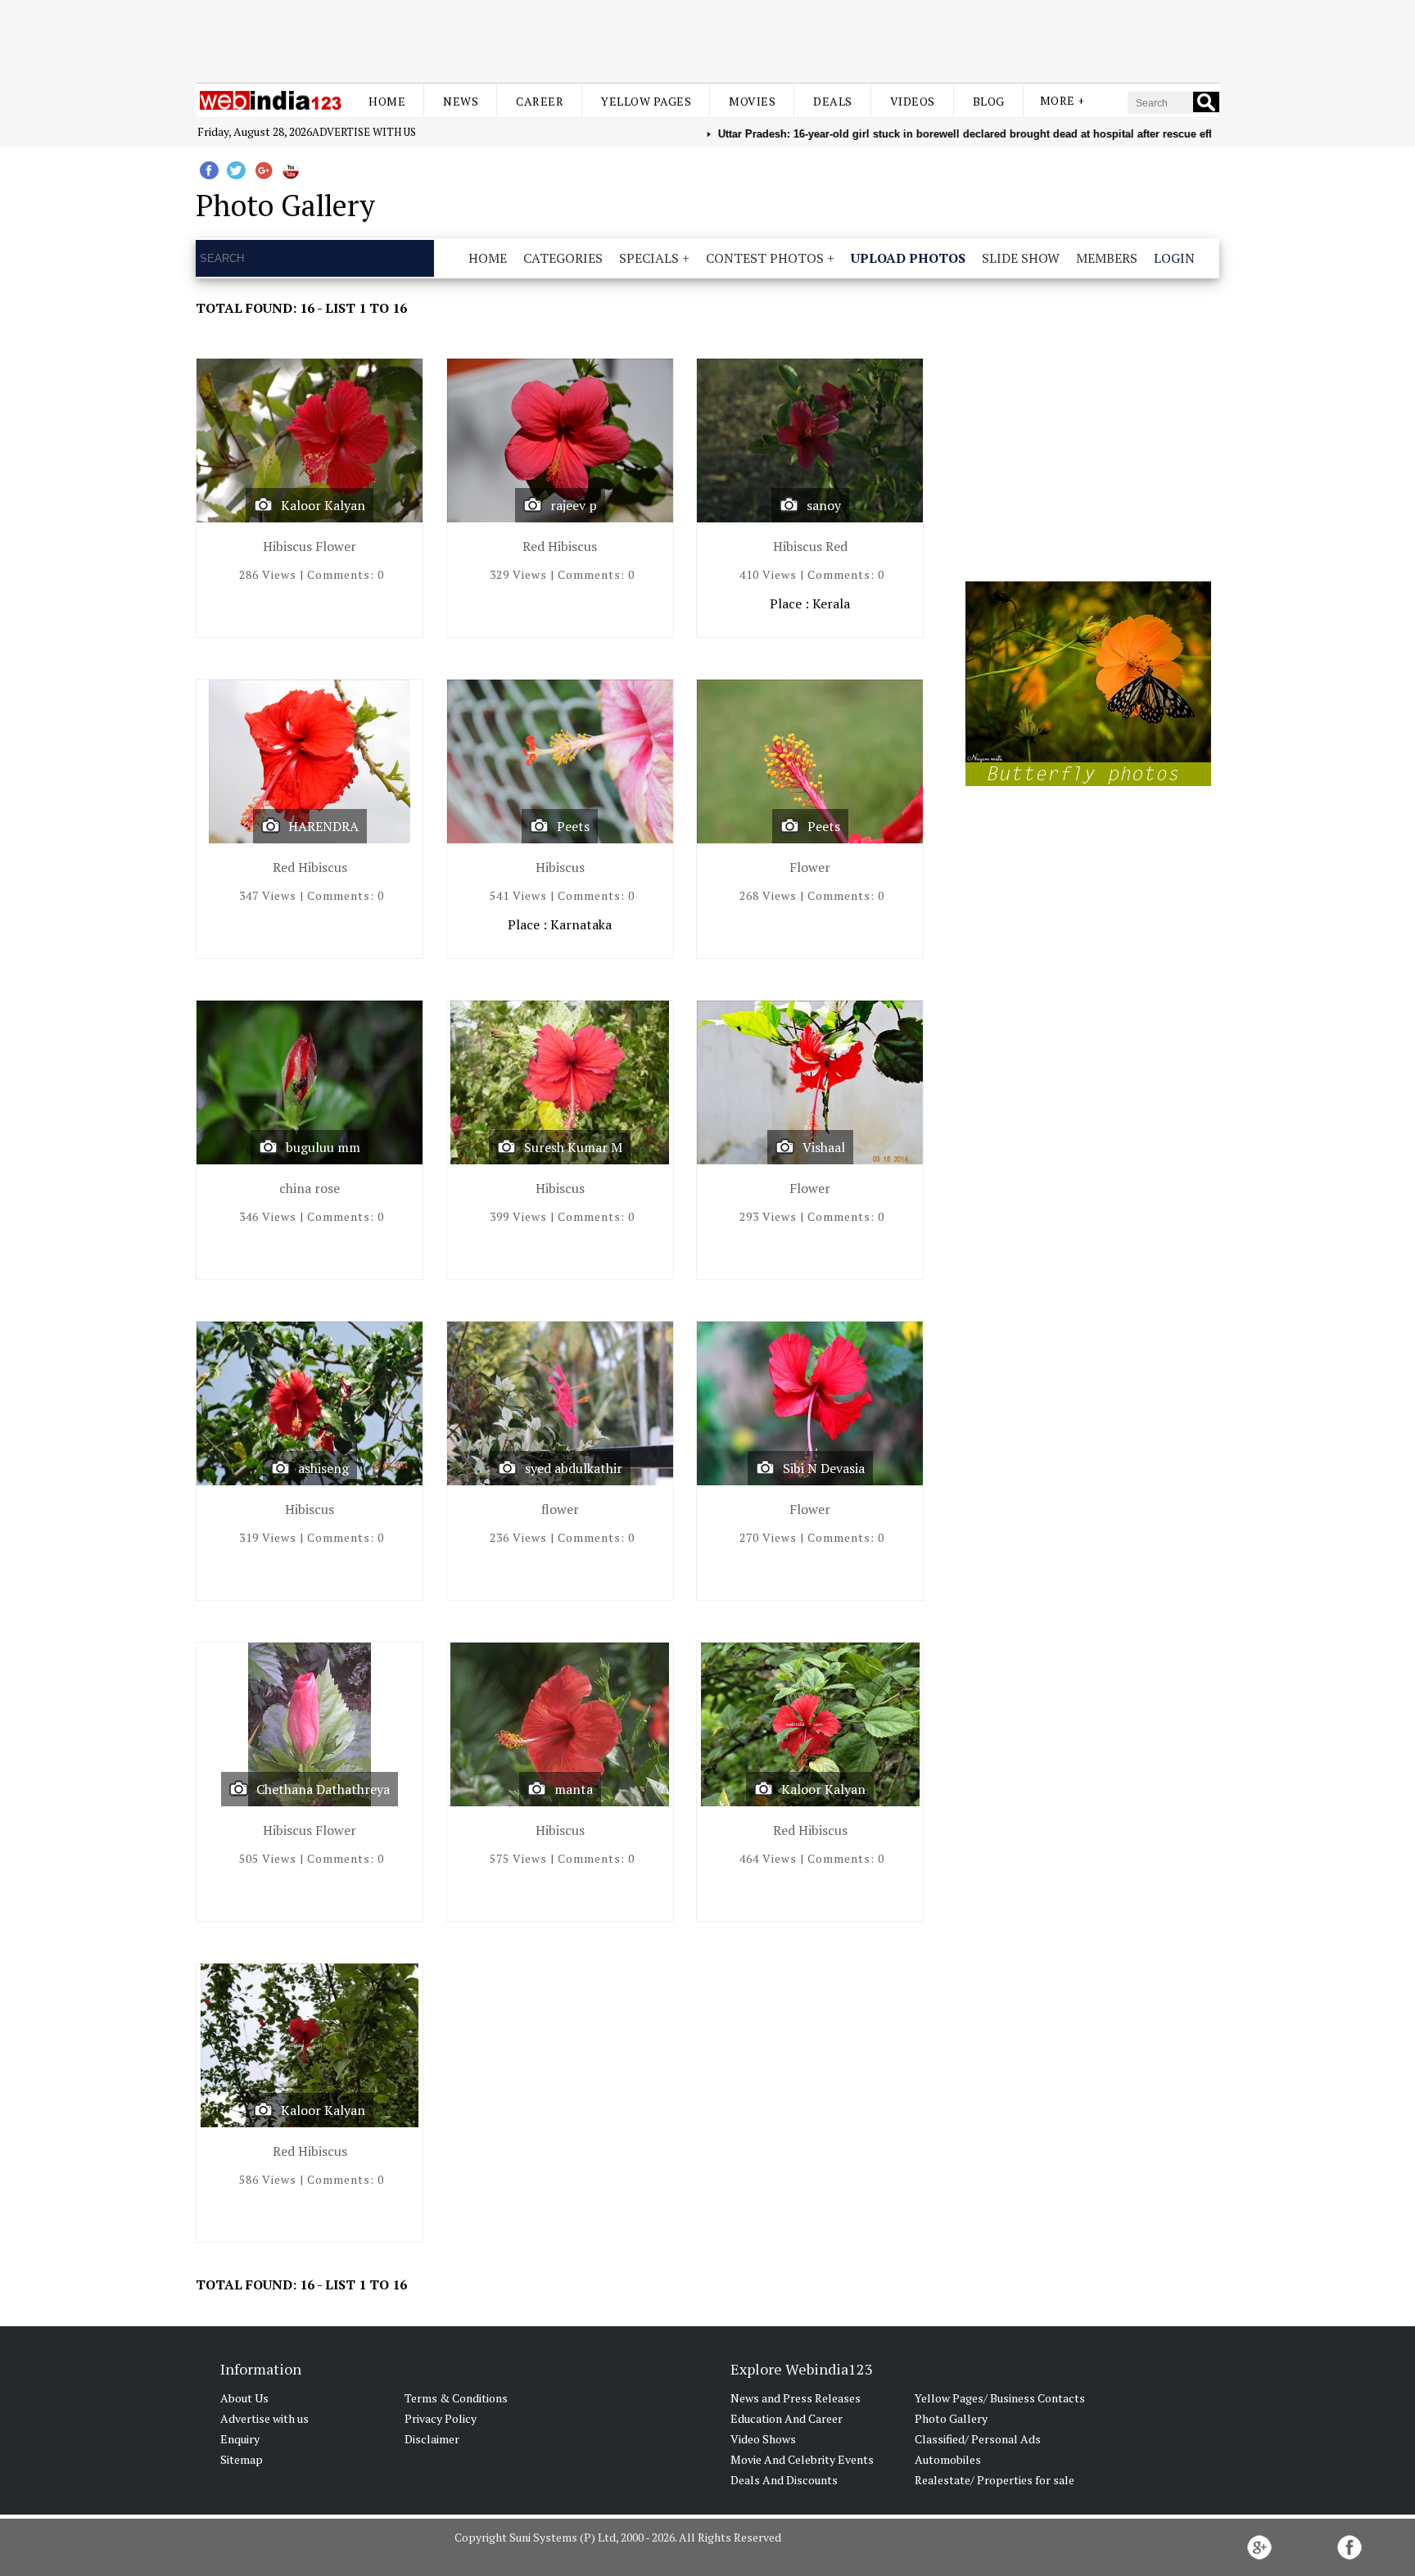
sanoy (824, 505)
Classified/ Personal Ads (978, 2439)
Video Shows (763, 2439)
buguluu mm (323, 1147)
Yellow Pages (646, 101)
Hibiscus (560, 867)
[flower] (560, 1407)
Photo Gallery (951, 2418)
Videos (913, 101)
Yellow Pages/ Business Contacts (1000, 2398)
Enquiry (240, 2439)
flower (560, 1509)
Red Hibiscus (560, 546)
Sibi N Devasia (824, 1468)
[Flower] (810, 765)
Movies (752, 101)
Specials (649, 258)
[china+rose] (310, 1086)
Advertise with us (364, 132)
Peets (573, 826)
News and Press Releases (796, 2398)
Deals (833, 101)
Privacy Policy (441, 2418)
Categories (563, 258)
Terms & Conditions (456, 2398)
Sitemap (242, 2459)
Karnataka (581, 924)
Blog (989, 101)
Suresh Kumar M (573, 1147)
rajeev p (574, 505)
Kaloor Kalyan (323, 505)
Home (387, 101)
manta (574, 1789)
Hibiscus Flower (310, 546)
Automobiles (948, 2459)
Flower (810, 867)
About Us (244, 2398)
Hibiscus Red (810, 546)
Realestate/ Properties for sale (995, 2480)
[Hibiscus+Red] (810, 444)
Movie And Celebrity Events (802, 2459)
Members (1107, 258)
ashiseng (323, 1468)
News (461, 101)
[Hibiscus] (560, 765)
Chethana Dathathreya (323, 1789)
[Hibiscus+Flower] (310, 444)
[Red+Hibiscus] (560, 444)
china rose (310, 1188)
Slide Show (1021, 258)
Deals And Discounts (784, 2480)
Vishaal (824, 1147)
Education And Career (787, 2418)
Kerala (831, 603)
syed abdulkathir (574, 1468)
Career (540, 101)
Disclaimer (432, 2439)
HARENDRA (323, 826)
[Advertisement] (707, 39)
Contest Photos (765, 258)
